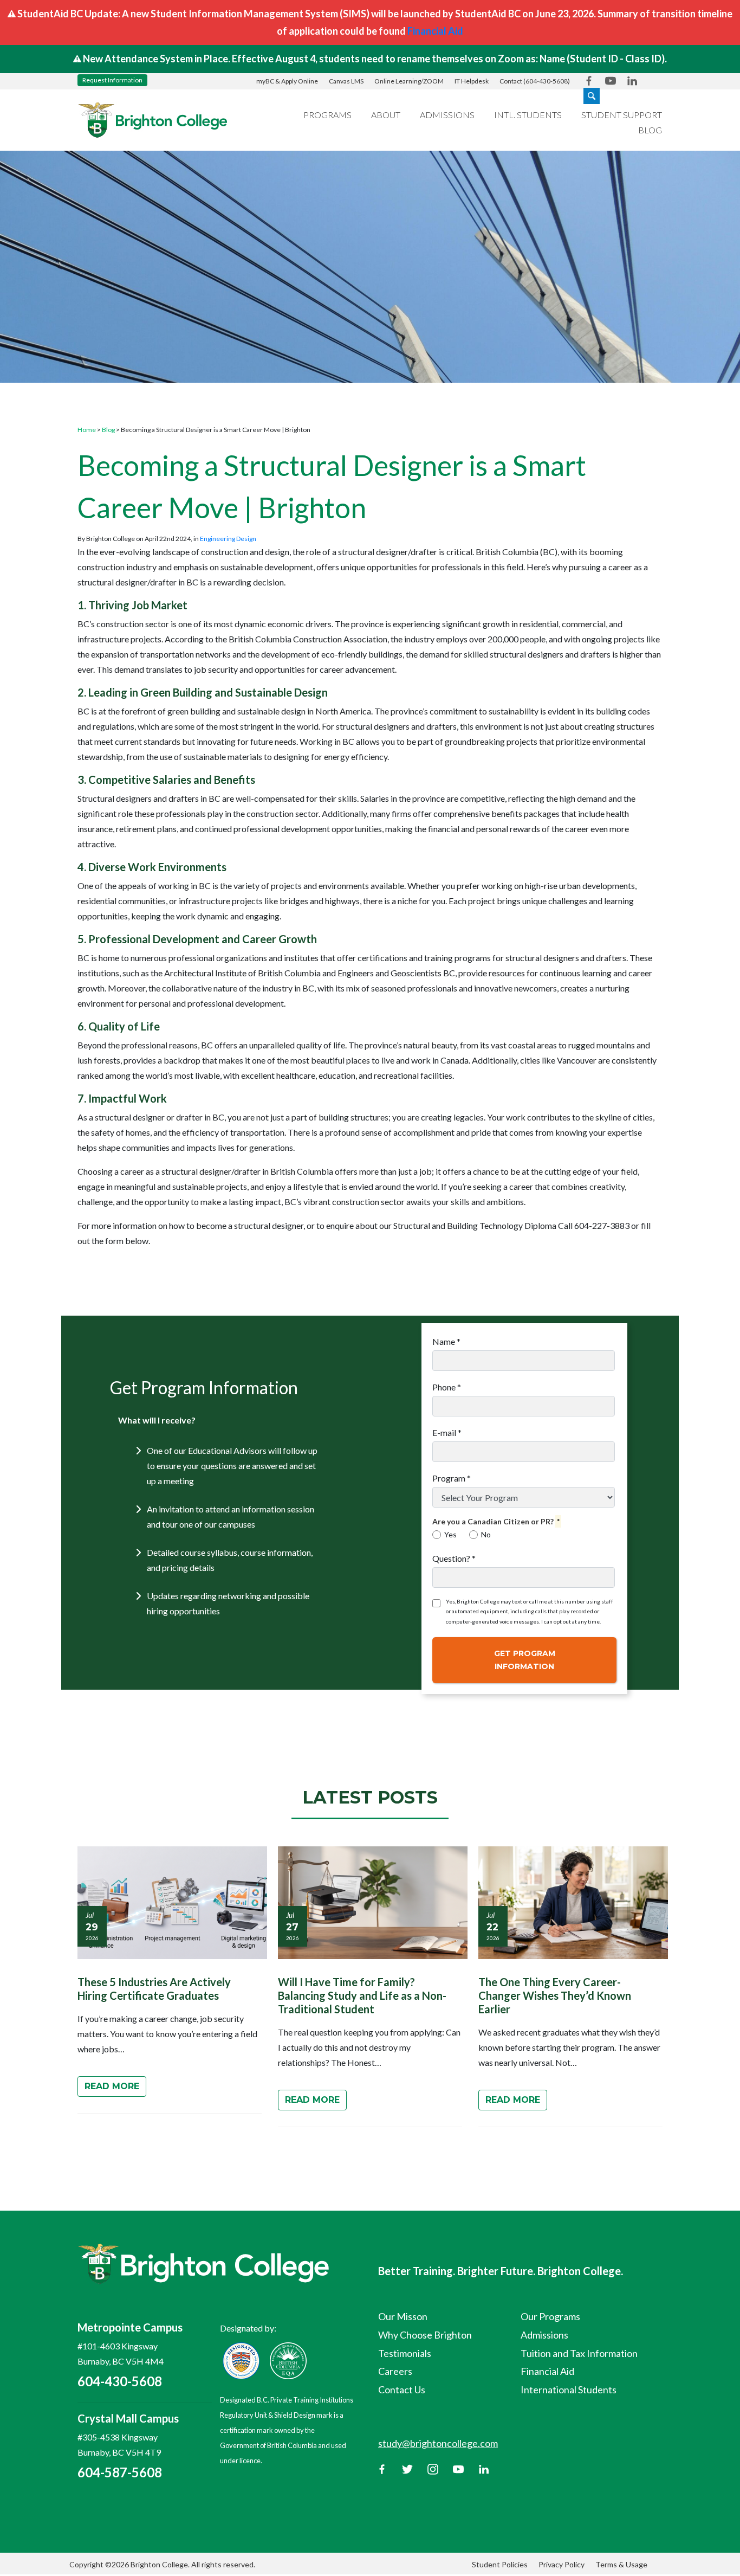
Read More (112, 2086)
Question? (454, 1558)
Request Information (112, 80)
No (486, 1534)
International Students (569, 2390)
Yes (450, 1534)
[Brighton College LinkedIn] (632, 80)
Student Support (622, 115)
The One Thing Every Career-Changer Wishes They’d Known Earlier (555, 1995)
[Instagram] (433, 2468)
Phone (447, 1387)
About (386, 115)
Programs (327, 115)
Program (452, 1478)
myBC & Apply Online (287, 81)
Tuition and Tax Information (579, 2353)
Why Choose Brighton (425, 2335)
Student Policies (500, 2564)
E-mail (447, 1432)
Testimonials (405, 2353)
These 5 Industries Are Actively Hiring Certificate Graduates (154, 1989)
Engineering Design (228, 539)
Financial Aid (435, 31)
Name (446, 1341)
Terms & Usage (621, 2564)
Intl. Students (528, 115)
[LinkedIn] (484, 2468)
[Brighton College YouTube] (611, 80)
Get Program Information (525, 1660)
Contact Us (402, 2390)
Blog (650, 130)
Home (87, 430)
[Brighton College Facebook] (589, 80)
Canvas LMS (346, 81)
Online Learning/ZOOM (409, 81)
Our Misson (403, 2316)
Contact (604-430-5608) (535, 81)
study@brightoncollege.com (438, 2443)
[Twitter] (407, 2468)
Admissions (447, 115)
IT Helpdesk (472, 81)
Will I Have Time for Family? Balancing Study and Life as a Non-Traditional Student (362, 1995)
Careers (395, 2371)
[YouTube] (458, 2468)
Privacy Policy (562, 2564)
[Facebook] (382, 2468)
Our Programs (550, 2316)
